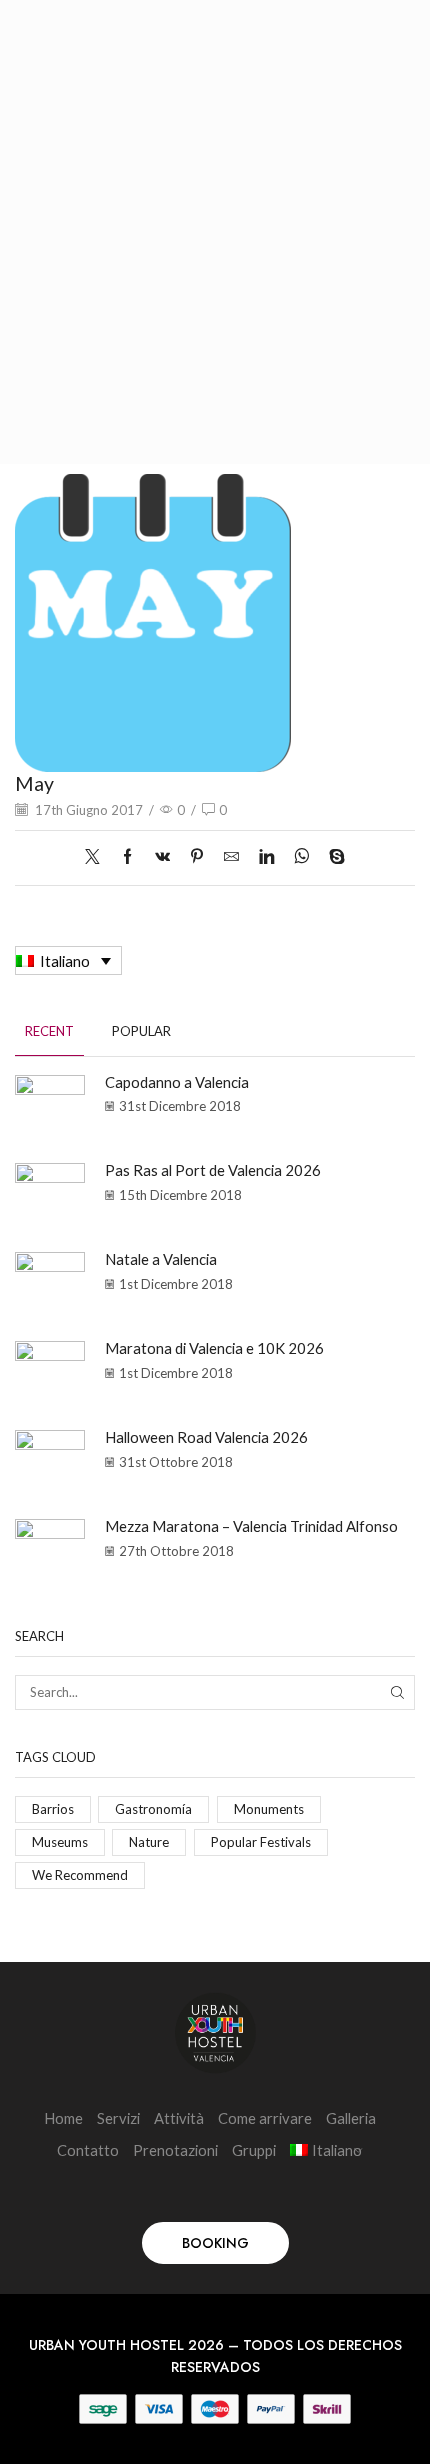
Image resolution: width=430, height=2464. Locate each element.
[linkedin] (266, 857)
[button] (215, 2243)
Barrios (53, 1809)
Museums (60, 1842)
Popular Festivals (261, 1842)
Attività (179, 2118)
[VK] (162, 857)
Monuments (269, 1809)
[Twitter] (97, 857)
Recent (49, 1031)
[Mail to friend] (231, 857)
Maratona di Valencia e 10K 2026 (214, 1348)
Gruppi (254, 2150)
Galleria (351, 2118)
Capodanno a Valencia (177, 1082)
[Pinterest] (197, 857)
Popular (141, 1031)
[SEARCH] (398, 1692)
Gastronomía (153, 1809)
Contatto (88, 2150)
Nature (149, 1842)
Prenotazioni (175, 2150)
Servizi (118, 2118)
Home (63, 2118)
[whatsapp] (301, 857)
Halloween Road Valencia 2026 (206, 1437)
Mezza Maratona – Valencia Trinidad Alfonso (251, 1526)
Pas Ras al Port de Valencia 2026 (213, 1170)
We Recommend (80, 1875)
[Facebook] (127, 857)
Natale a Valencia (161, 1259)
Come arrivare (265, 2118)
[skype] (332, 857)
